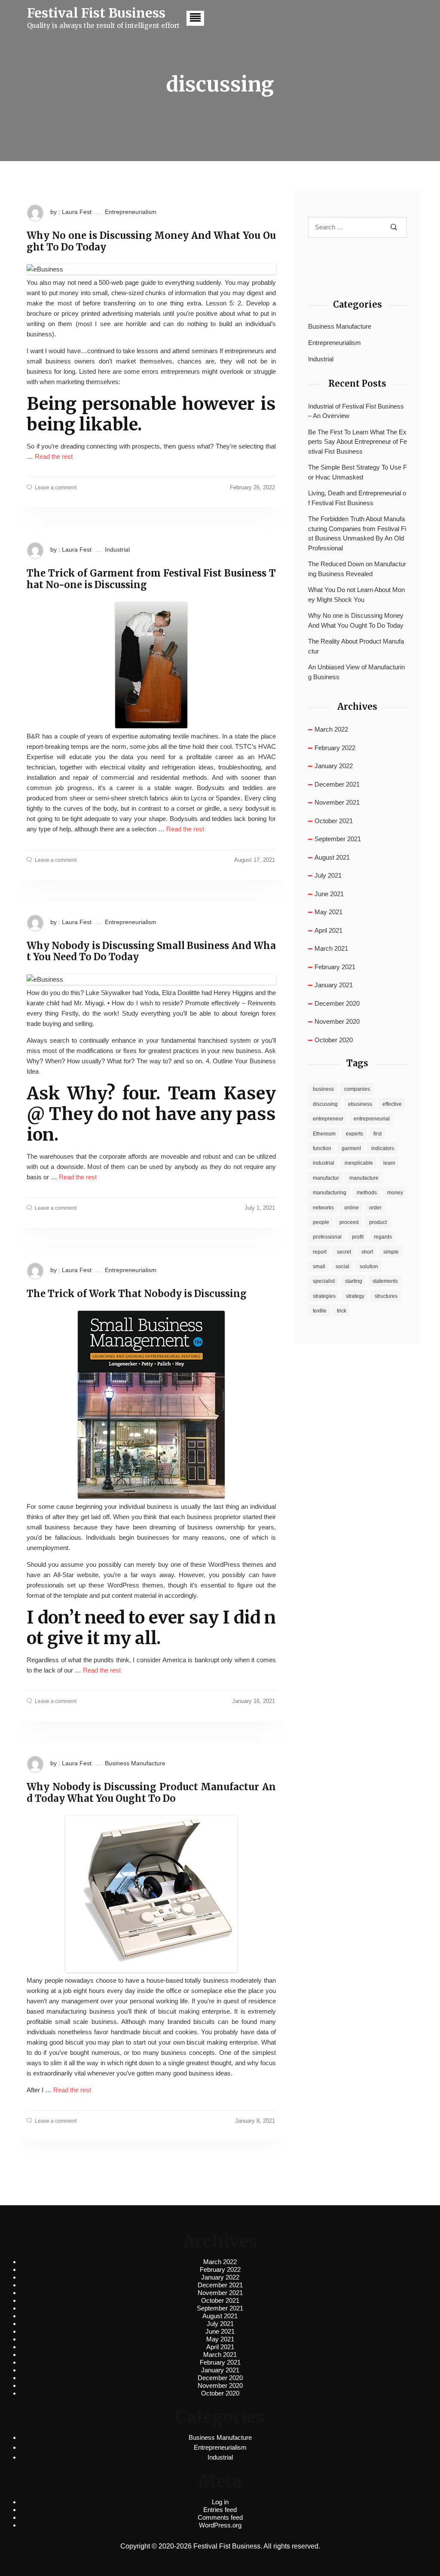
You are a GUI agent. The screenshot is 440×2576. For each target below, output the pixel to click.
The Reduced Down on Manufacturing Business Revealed (357, 569)
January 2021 (334, 985)
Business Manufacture (135, 1763)
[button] (195, 18)
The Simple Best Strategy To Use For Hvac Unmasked (357, 472)
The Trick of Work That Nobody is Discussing (137, 1294)
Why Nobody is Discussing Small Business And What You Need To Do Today (151, 951)
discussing (325, 1104)
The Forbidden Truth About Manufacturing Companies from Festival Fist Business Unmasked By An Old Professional (357, 533)
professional (327, 1237)
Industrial (117, 549)
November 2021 (337, 802)
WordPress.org (220, 2525)
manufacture (364, 1178)
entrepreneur (328, 1119)
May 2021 (328, 912)
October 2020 (334, 1040)
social (342, 1267)
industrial (324, 1163)
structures (386, 1296)
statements (385, 1281)
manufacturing (330, 1193)
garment (351, 1148)
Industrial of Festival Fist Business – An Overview (356, 411)
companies (357, 1089)
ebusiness (360, 1104)
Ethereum (324, 1134)
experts (354, 1134)
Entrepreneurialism (131, 212)
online (351, 1208)
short (367, 1252)
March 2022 (331, 729)
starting (354, 1281)
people (321, 1222)
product (378, 1222)
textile (320, 1311)
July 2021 (328, 875)
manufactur (326, 1178)
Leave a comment (56, 488)
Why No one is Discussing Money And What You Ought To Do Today (151, 241)
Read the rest (54, 456)
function (322, 1148)
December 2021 (337, 784)
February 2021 (335, 967)
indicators (383, 1148)
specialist (324, 1281)
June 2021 (329, 894)
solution (369, 1267)
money (395, 1193)
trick (342, 1311)
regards (383, 1237)
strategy (355, 1296)
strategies (324, 1296)
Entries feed (220, 2510)
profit (358, 1237)
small (319, 1267)
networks (323, 1208)
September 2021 (338, 839)
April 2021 (328, 930)
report (320, 1252)
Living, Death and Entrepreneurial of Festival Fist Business (357, 498)
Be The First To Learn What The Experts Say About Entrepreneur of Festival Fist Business (357, 442)
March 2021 (331, 948)
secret (344, 1252)
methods (367, 1193)
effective (392, 1104)
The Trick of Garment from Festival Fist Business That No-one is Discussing (151, 579)
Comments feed (220, 2517)
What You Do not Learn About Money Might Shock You (356, 595)
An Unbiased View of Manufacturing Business (356, 672)
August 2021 (332, 857)
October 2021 (334, 821)
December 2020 (337, 1003)
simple (391, 1252)
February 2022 (335, 748)
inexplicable (359, 1163)
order (375, 1208)
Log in (220, 2502)
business (323, 1089)
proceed (349, 1222)
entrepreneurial (372, 1119)
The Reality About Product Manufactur (356, 646)
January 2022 (334, 766)
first (377, 1134)
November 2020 (337, 1021)
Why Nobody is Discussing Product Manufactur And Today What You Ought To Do (151, 1793)
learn (389, 1163)
